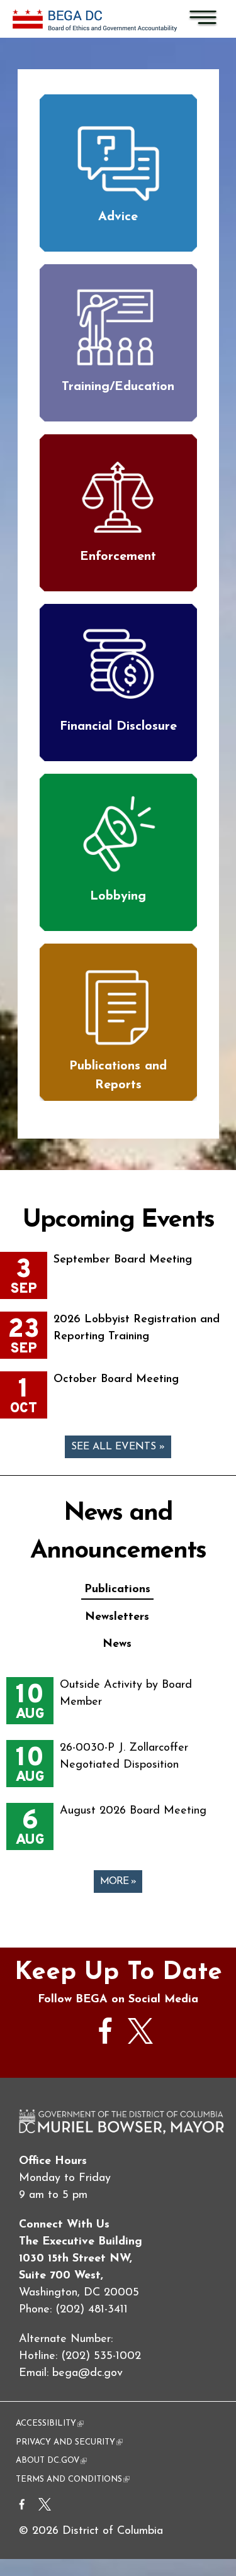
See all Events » (118, 1447)
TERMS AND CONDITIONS (73, 2479)
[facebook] (106, 2050)
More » (118, 1882)
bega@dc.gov (87, 2373)
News (117, 1644)
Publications (117, 1590)
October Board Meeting (116, 1380)
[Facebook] (22, 2508)
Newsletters (117, 1617)
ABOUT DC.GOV (51, 2461)
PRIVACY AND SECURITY (69, 2442)
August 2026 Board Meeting (133, 1811)
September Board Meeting (123, 1260)
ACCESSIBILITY (50, 2423)
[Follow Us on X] (140, 2041)
